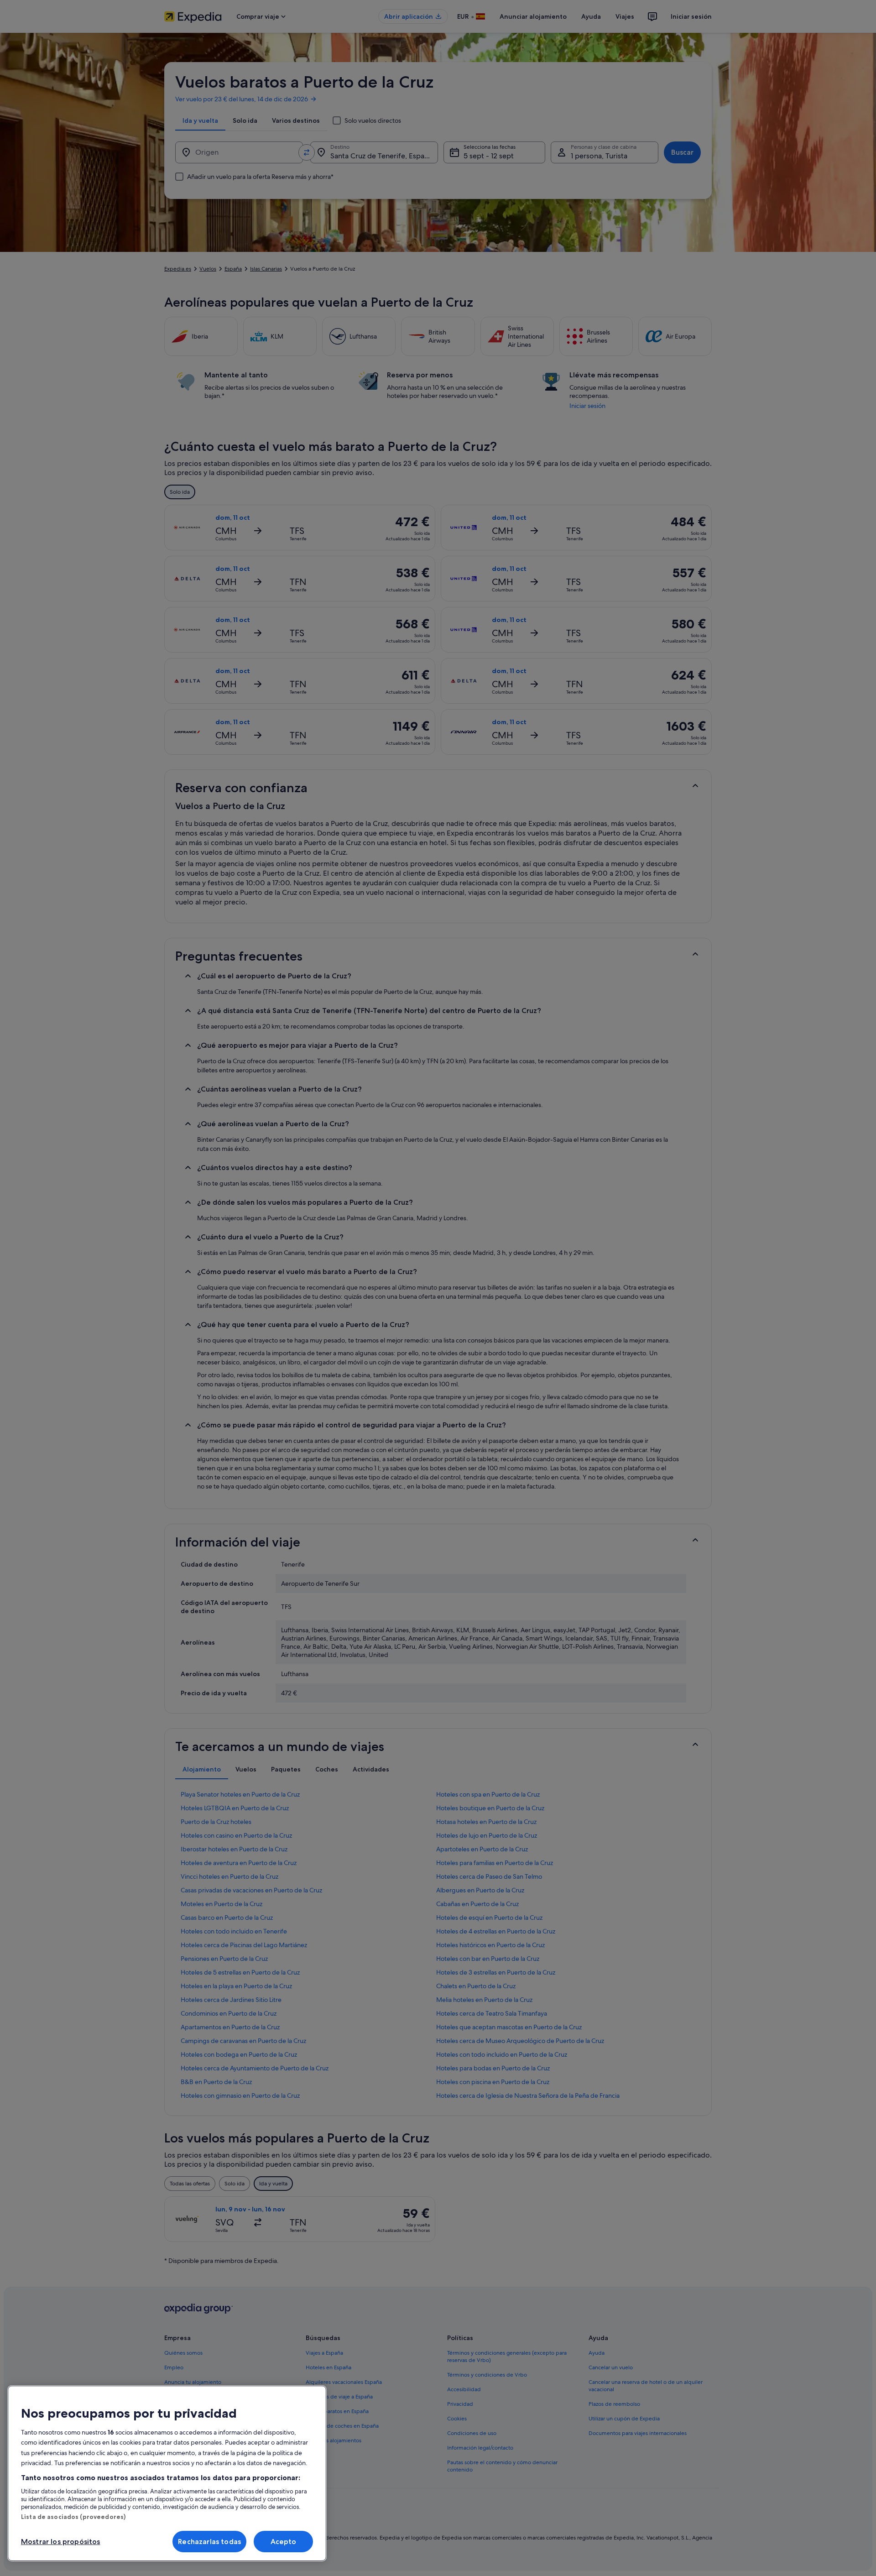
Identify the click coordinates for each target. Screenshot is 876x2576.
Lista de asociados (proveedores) (73, 2517)
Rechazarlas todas (209, 2542)
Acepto (284, 2542)
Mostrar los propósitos (61, 2542)
